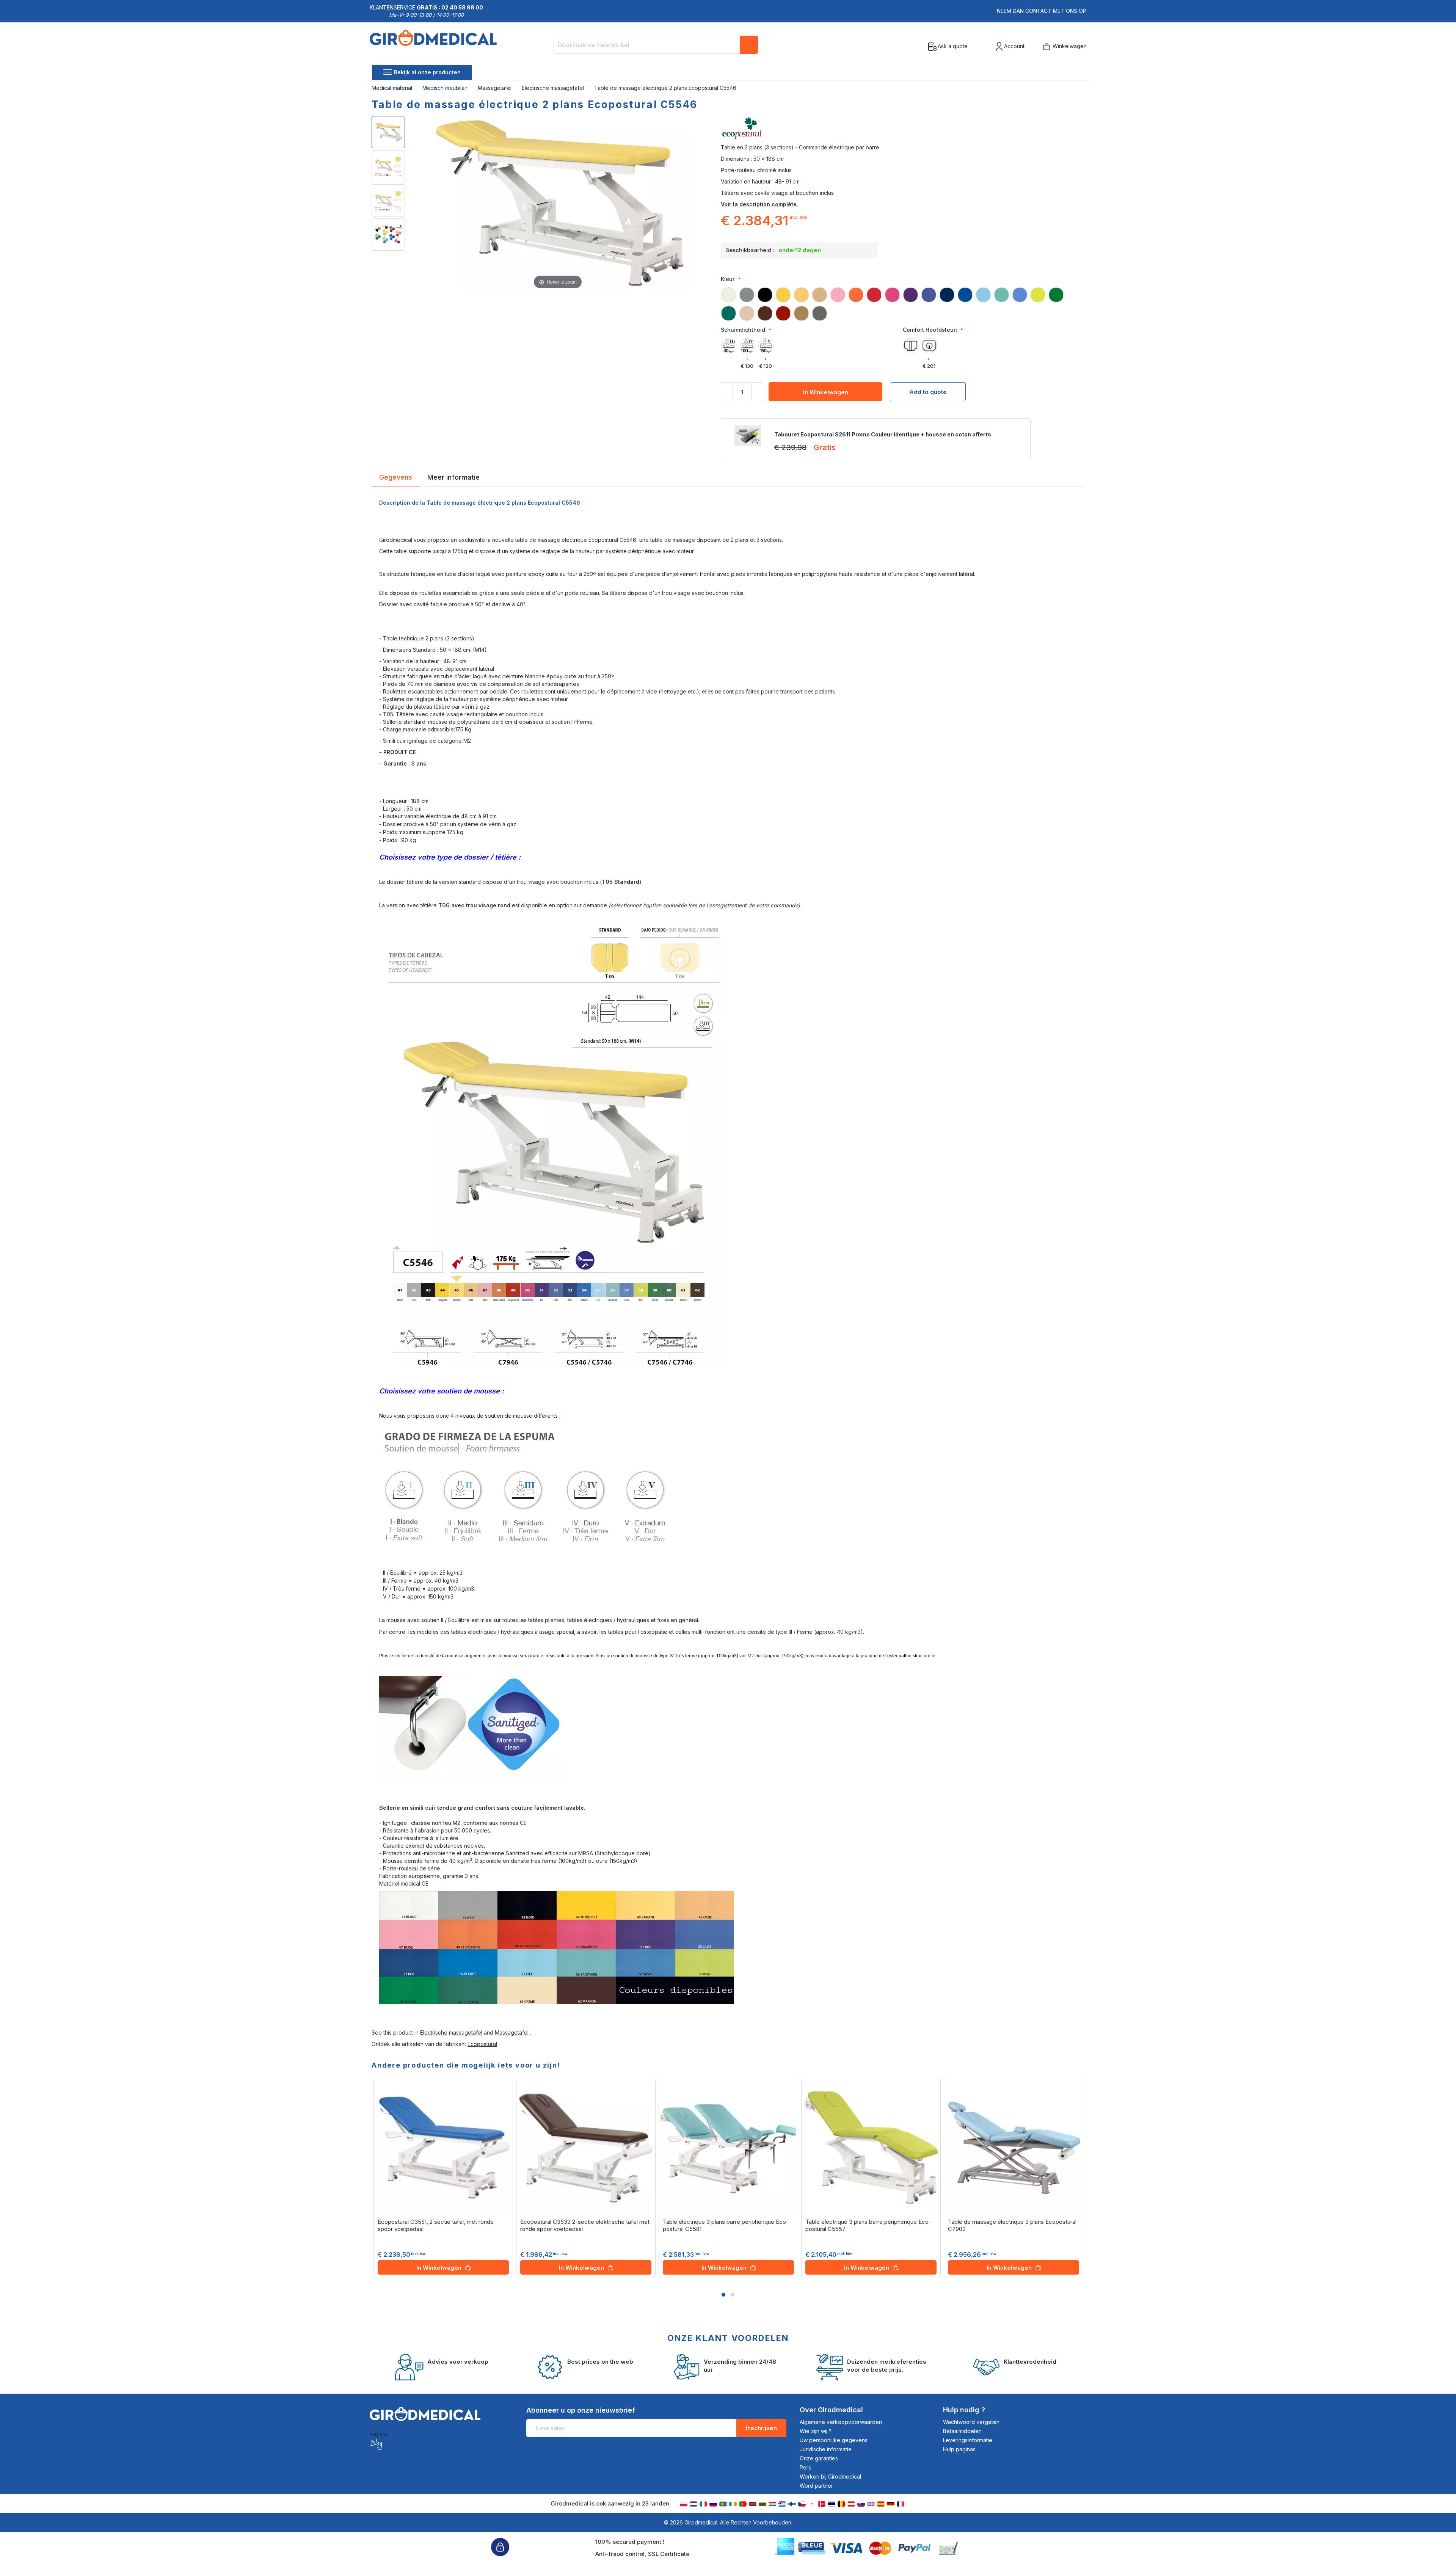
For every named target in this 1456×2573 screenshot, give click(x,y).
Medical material (393, 88)
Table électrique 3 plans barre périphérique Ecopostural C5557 (868, 2225)
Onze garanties (819, 2458)
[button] (723, 2295)
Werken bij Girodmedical (830, 2477)
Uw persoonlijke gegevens (834, 2440)
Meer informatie (453, 477)
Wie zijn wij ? (816, 2431)
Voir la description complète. (759, 204)
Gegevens (396, 477)
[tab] (396, 479)
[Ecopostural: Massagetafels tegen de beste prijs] (903, 129)
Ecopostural (482, 2044)
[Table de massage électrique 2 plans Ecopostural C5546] (388, 132)
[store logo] (433, 47)
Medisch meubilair (446, 88)
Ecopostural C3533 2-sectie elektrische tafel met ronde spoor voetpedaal (585, 2225)
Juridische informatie (826, 2449)
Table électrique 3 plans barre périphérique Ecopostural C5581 (726, 2225)
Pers (805, 2467)
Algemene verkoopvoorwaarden (841, 2422)
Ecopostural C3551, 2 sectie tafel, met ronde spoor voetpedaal (436, 2225)
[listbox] (903, 301)
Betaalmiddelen (962, 2431)
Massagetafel (495, 88)
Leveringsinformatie (968, 2440)
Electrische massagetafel (554, 88)
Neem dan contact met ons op (1042, 11)
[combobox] (656, 45)
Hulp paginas (959, 2449)
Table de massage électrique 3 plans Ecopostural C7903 (1012, 2225)
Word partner (816, 2486)
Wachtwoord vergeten (971, 2422)
